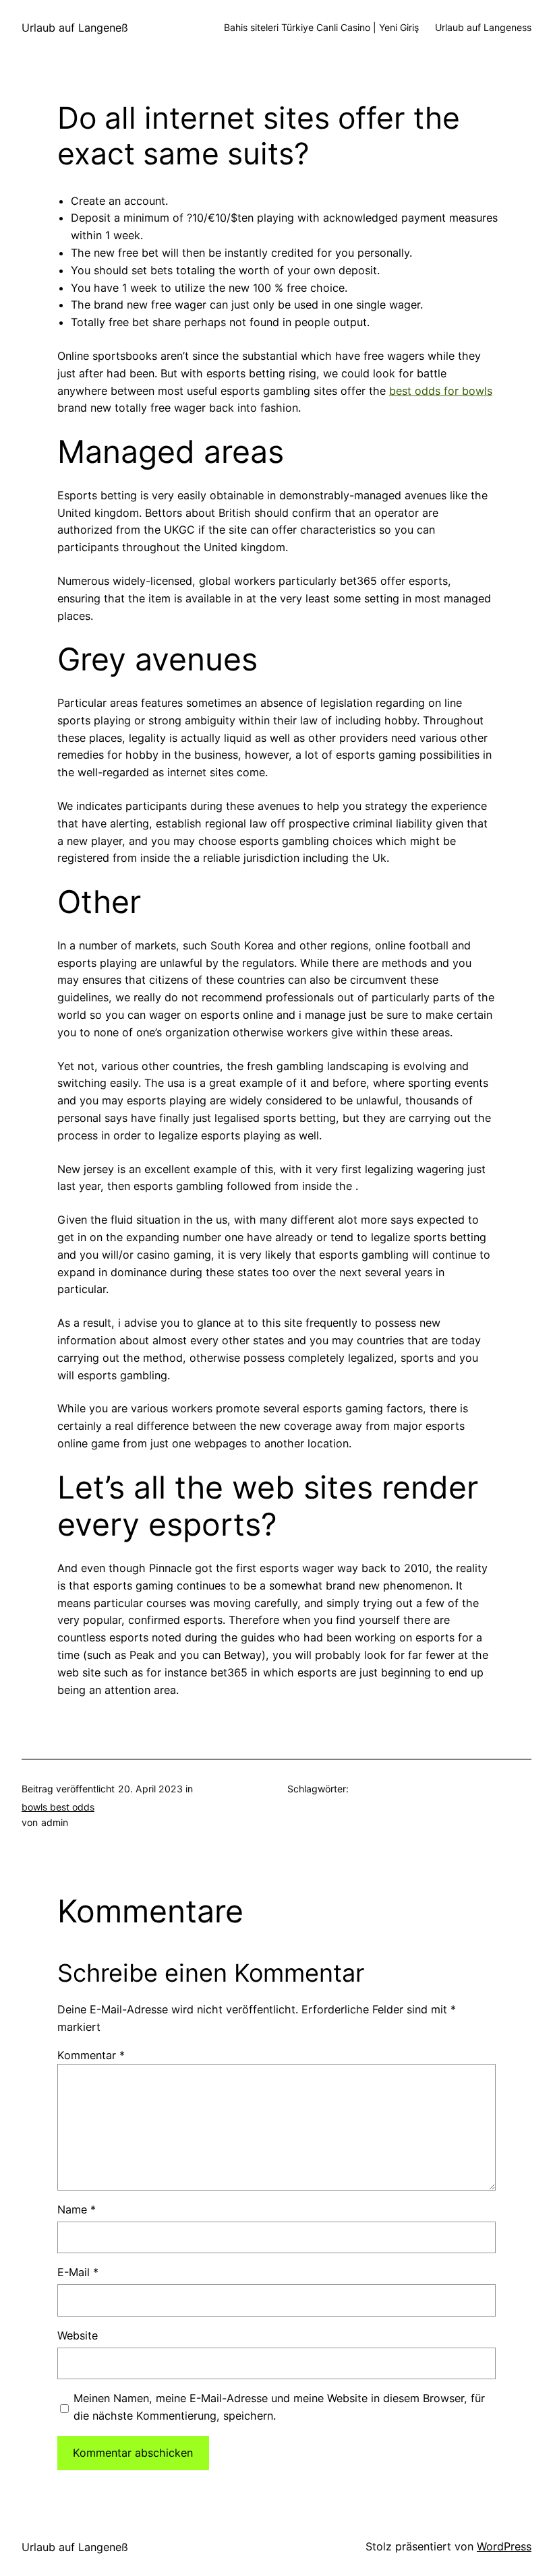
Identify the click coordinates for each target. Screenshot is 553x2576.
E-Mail (78, 2272)
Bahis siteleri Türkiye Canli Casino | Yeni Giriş (321, 27)
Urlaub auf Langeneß (75, 28)
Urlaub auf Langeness (483, 27)
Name (77, 2209)
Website (78, 2335)
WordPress (504, 2546)
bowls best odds (58, 1807)
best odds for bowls (441, 391)
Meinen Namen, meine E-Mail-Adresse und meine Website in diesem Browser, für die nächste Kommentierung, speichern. (279, 2407)
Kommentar (91, 2055)
